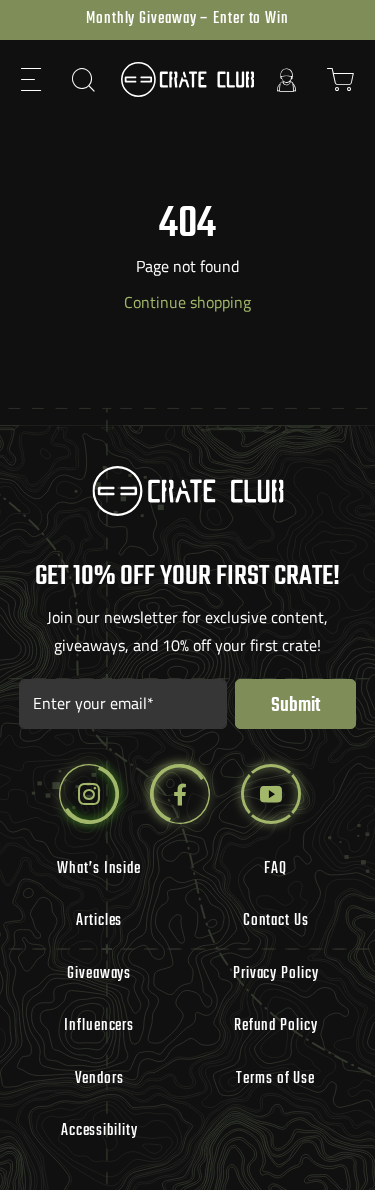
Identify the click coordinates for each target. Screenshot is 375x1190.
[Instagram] (89, 794)
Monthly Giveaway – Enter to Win (187, 19)
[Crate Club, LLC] (188, 79)
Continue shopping (187, 302)
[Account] (287, 79)
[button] (32, 79)
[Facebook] (180, 794)
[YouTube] (271, 794)
